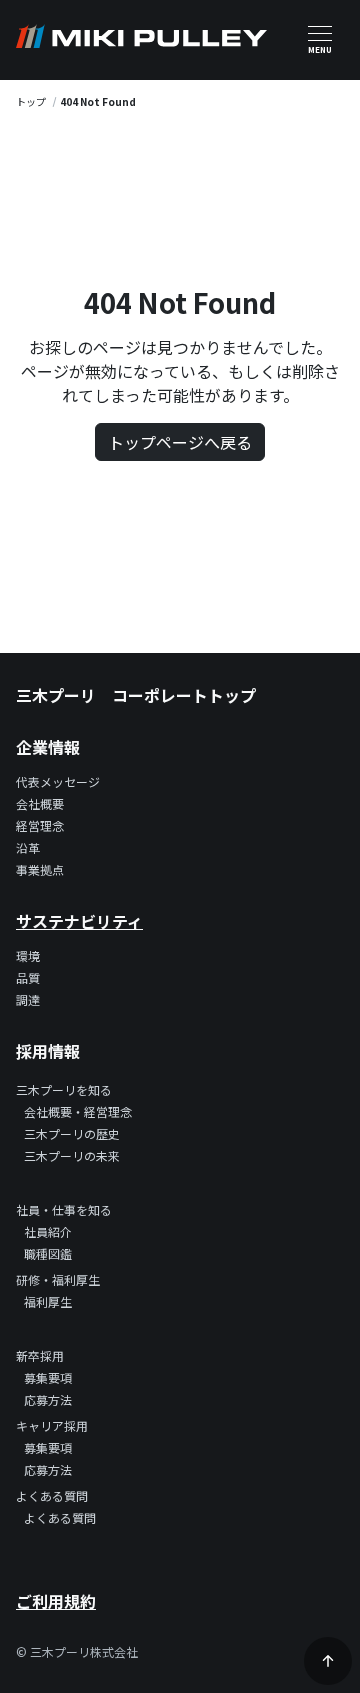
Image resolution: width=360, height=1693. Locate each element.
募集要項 (48, 1377)
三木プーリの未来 (72, 1155)
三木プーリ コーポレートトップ (136, 695)
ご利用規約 (56, 1601)
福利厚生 (48, 1301)
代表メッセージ (58, 781)
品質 (28, 977)
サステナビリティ (79, 921)
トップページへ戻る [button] (180, 442)
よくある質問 (60, 1517)
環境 (28, 955)
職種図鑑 (48, 1253)
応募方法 (48, 1399)
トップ (31, 101)
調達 (28, 999)
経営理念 (40, 825)
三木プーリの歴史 (72, 1133)
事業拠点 (40, 869)
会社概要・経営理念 (78, 1111)
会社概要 (40, 803)
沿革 (28, 847)
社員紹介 (48, 1231)
